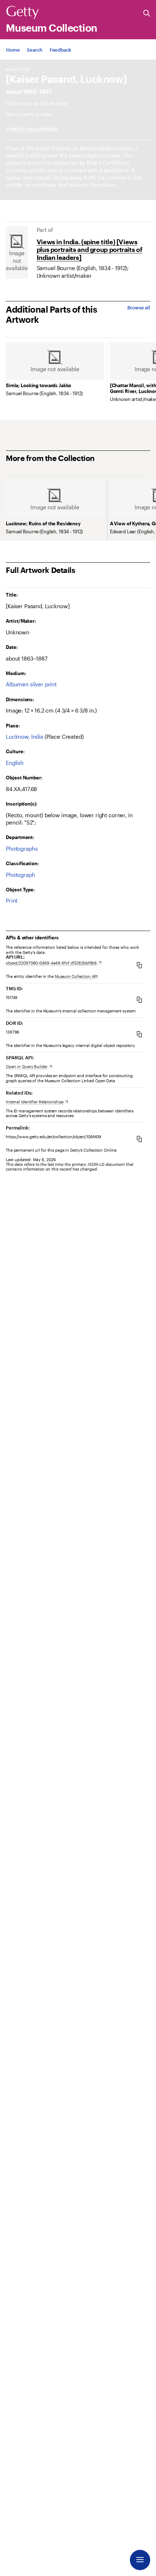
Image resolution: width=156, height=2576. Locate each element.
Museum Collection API (76, 976)
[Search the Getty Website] (147, 14)
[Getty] (22, 13)
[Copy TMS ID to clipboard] (139, 1000)
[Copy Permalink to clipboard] (139, 1139)
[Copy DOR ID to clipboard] (139, 1034)
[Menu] (140, 2560)
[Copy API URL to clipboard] (139, 965)
